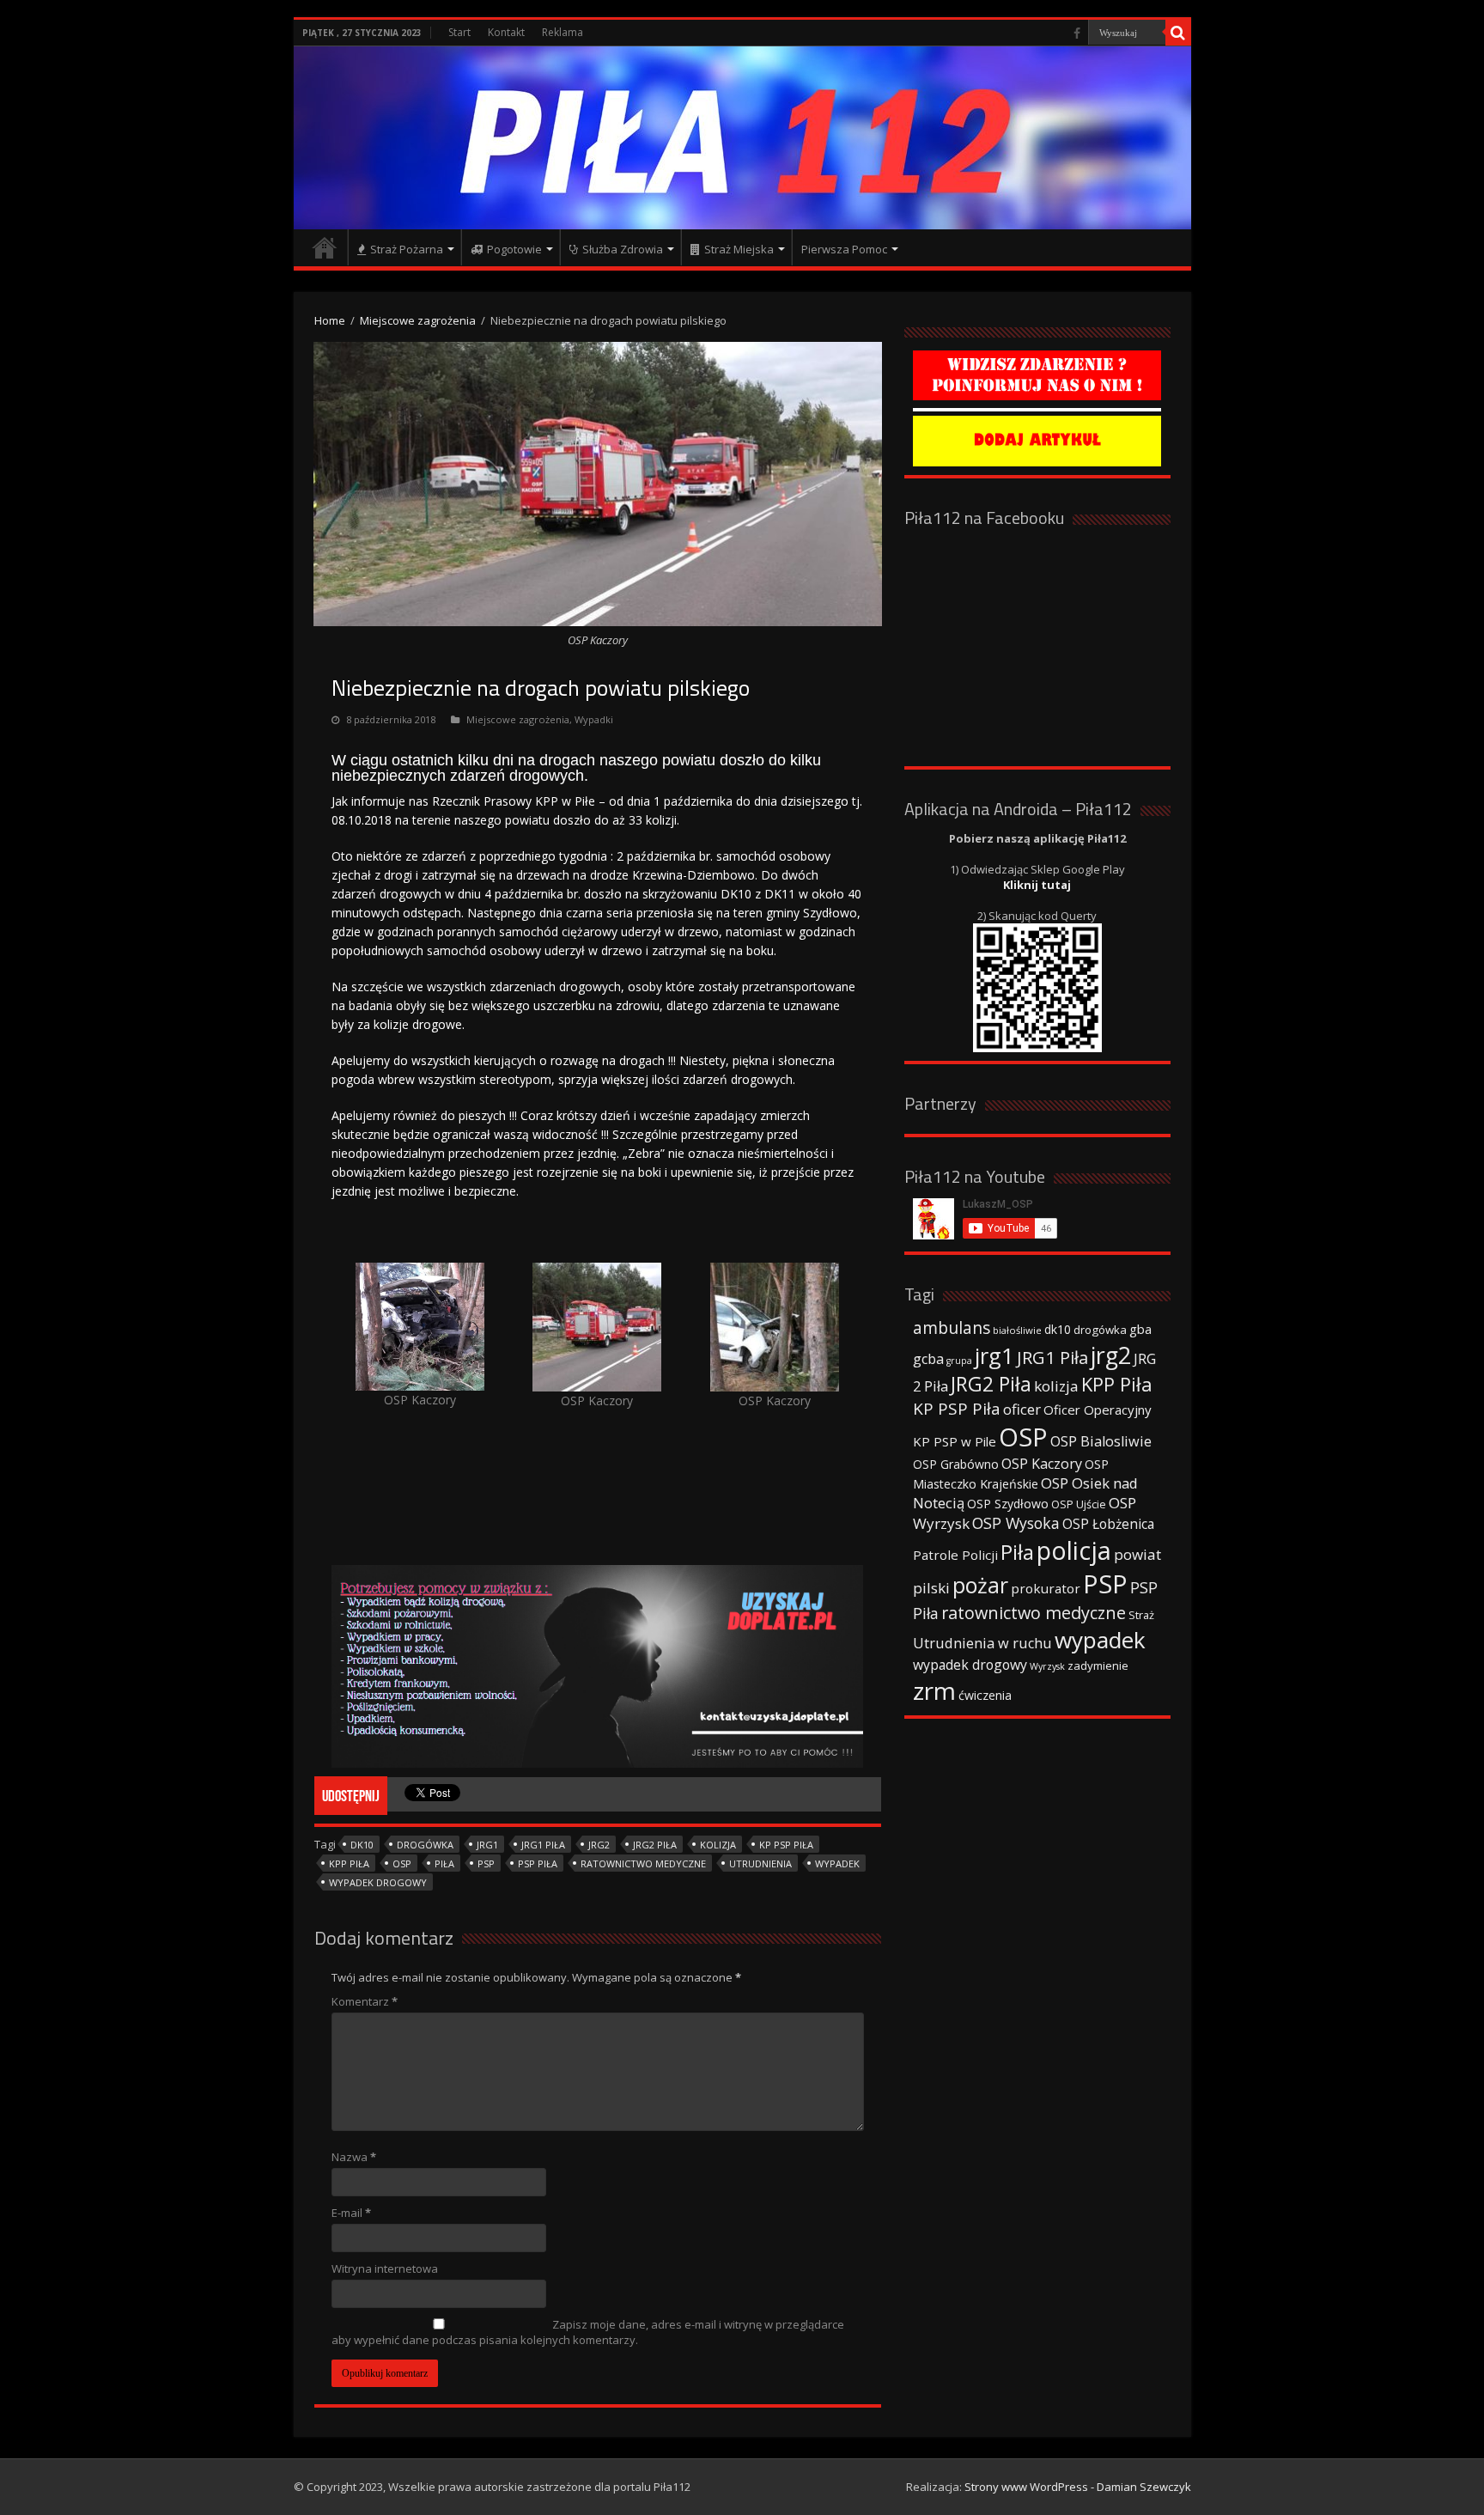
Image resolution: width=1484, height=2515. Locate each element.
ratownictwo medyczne (643, 1863)
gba (1140, 1329)
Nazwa (354, 2157)
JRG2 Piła (655, 1845)
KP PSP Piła (786, 1845)
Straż (1141, 1615)
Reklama (563, 32)
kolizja (718, 1845)
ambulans (952, 1328)
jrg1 (487, 1845)
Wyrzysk (1047, 1666)
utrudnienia (760, 1863)
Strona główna (325, 247)
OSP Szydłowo (1008, 1504)
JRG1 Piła (543, 1845)
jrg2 (599, 1845)
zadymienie (1098, 1666)
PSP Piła (538, 1863)
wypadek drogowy (378, 1882)
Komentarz (365, 2001)
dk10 (362, 1845)
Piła (444, 1863)
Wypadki (594, 719)
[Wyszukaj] (1178, 33)
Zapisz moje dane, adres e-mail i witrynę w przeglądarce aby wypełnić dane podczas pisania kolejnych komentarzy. (588, 2332)
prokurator (1046, 1588)
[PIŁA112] (742, 138)
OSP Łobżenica (1108, 1524)
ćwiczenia (985, 1695)
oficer (1022, 1409)
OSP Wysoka (1016, 1523)
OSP (402, 1863)
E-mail (351, 2213)
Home (330, 320)
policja (1074, 1550)
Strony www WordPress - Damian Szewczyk (1078, 2487)
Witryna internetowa (385, 2268)
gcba (928, 1359)
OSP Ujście (1079, 1504)
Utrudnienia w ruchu (982, 1643)
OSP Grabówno (956, 1464)
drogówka (425, 1845)
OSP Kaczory (1042, 1464)
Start (459, 32)
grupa (959, 1361)
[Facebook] (1077, 33)
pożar (980, 1585)
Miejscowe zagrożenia (418, 320)
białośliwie (1017, 1330)
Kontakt (506, 32)
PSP (486, 1863)
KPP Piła (349, 1863)
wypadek (837, 1863)
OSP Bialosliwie (1101, 1441)
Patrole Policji (955, 1555)
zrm (934, 1690)
